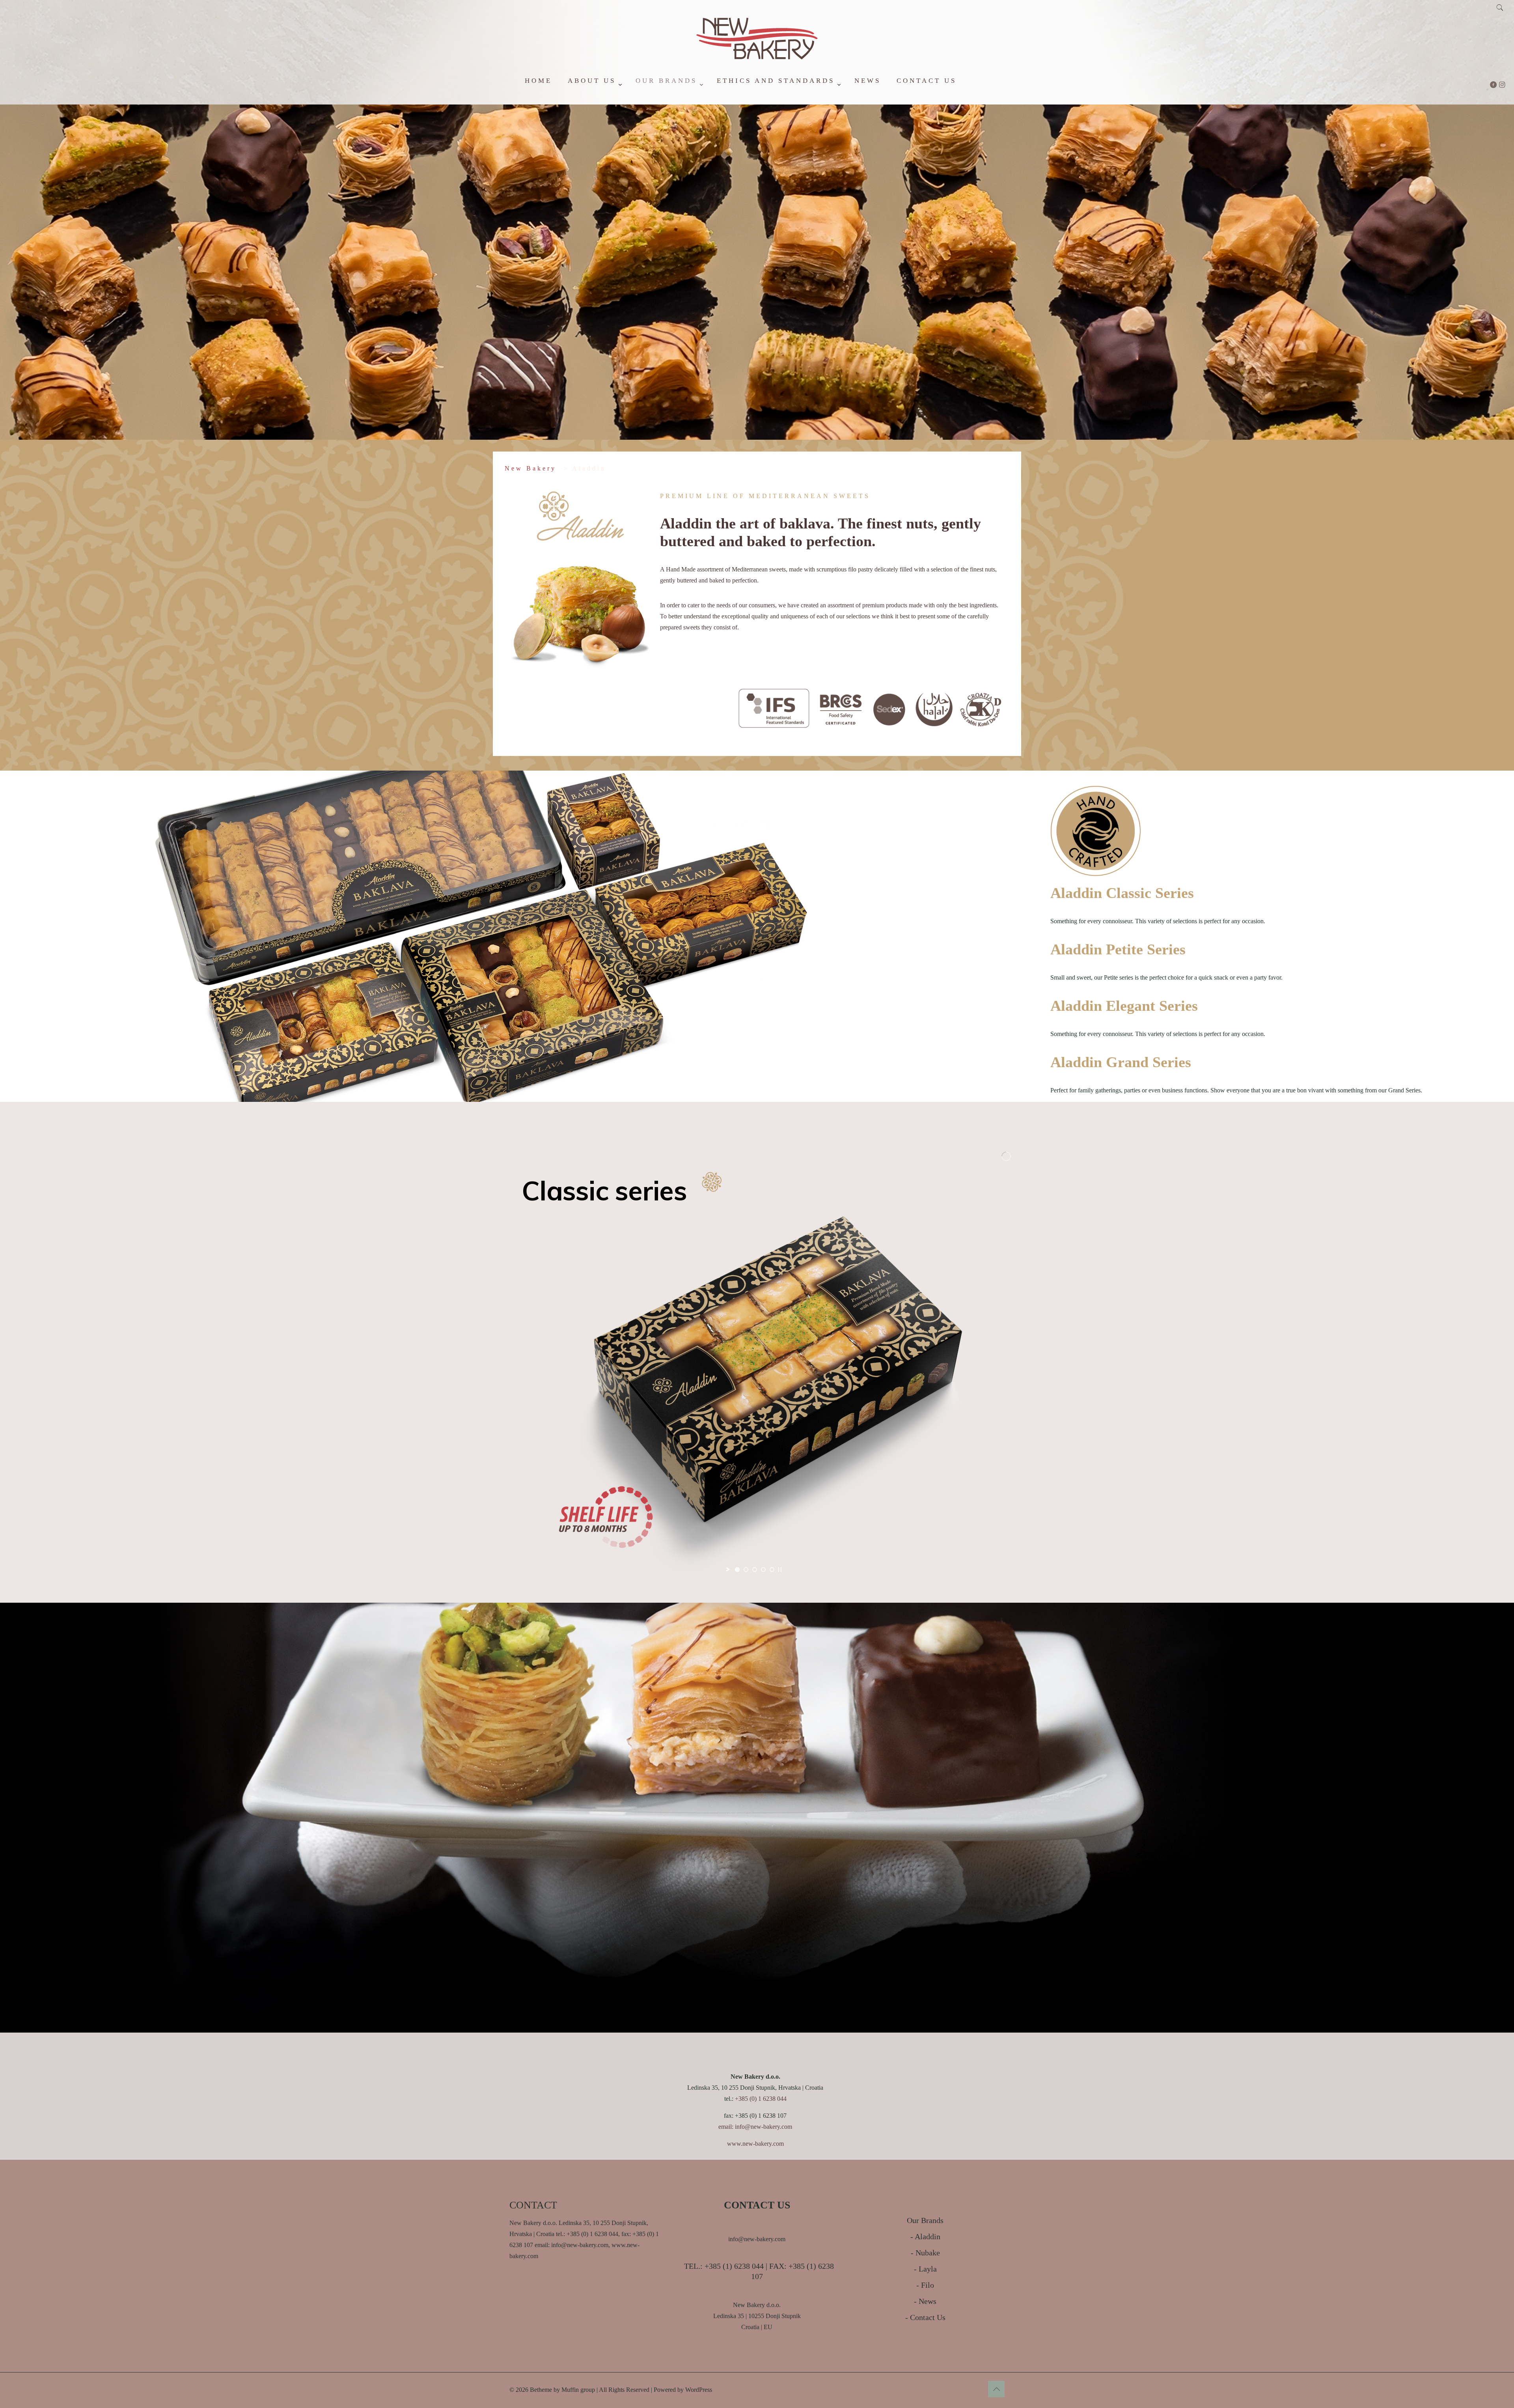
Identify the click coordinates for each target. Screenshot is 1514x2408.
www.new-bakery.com (755, 2144)
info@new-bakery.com (757, 2239)
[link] (594, 101)
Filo (928, 2285)
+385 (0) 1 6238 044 (761, 2099)
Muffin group (578, 2390)
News (928, 2301)
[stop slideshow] (780, 1570)
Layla (928, 2269)
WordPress (699, 2390)
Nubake (928, 2253)
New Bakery (530, 468)
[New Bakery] (757, 59)
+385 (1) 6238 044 (734, 2266)
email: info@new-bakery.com (755, 2127)
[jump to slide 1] (737, 1570)
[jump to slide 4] (763, 1570)
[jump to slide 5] (772, 1570)
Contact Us (928, 2317)
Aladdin (928, 2236)
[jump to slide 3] (755, 1570)
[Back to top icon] (996, 2389)
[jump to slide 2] (746, 1570)
